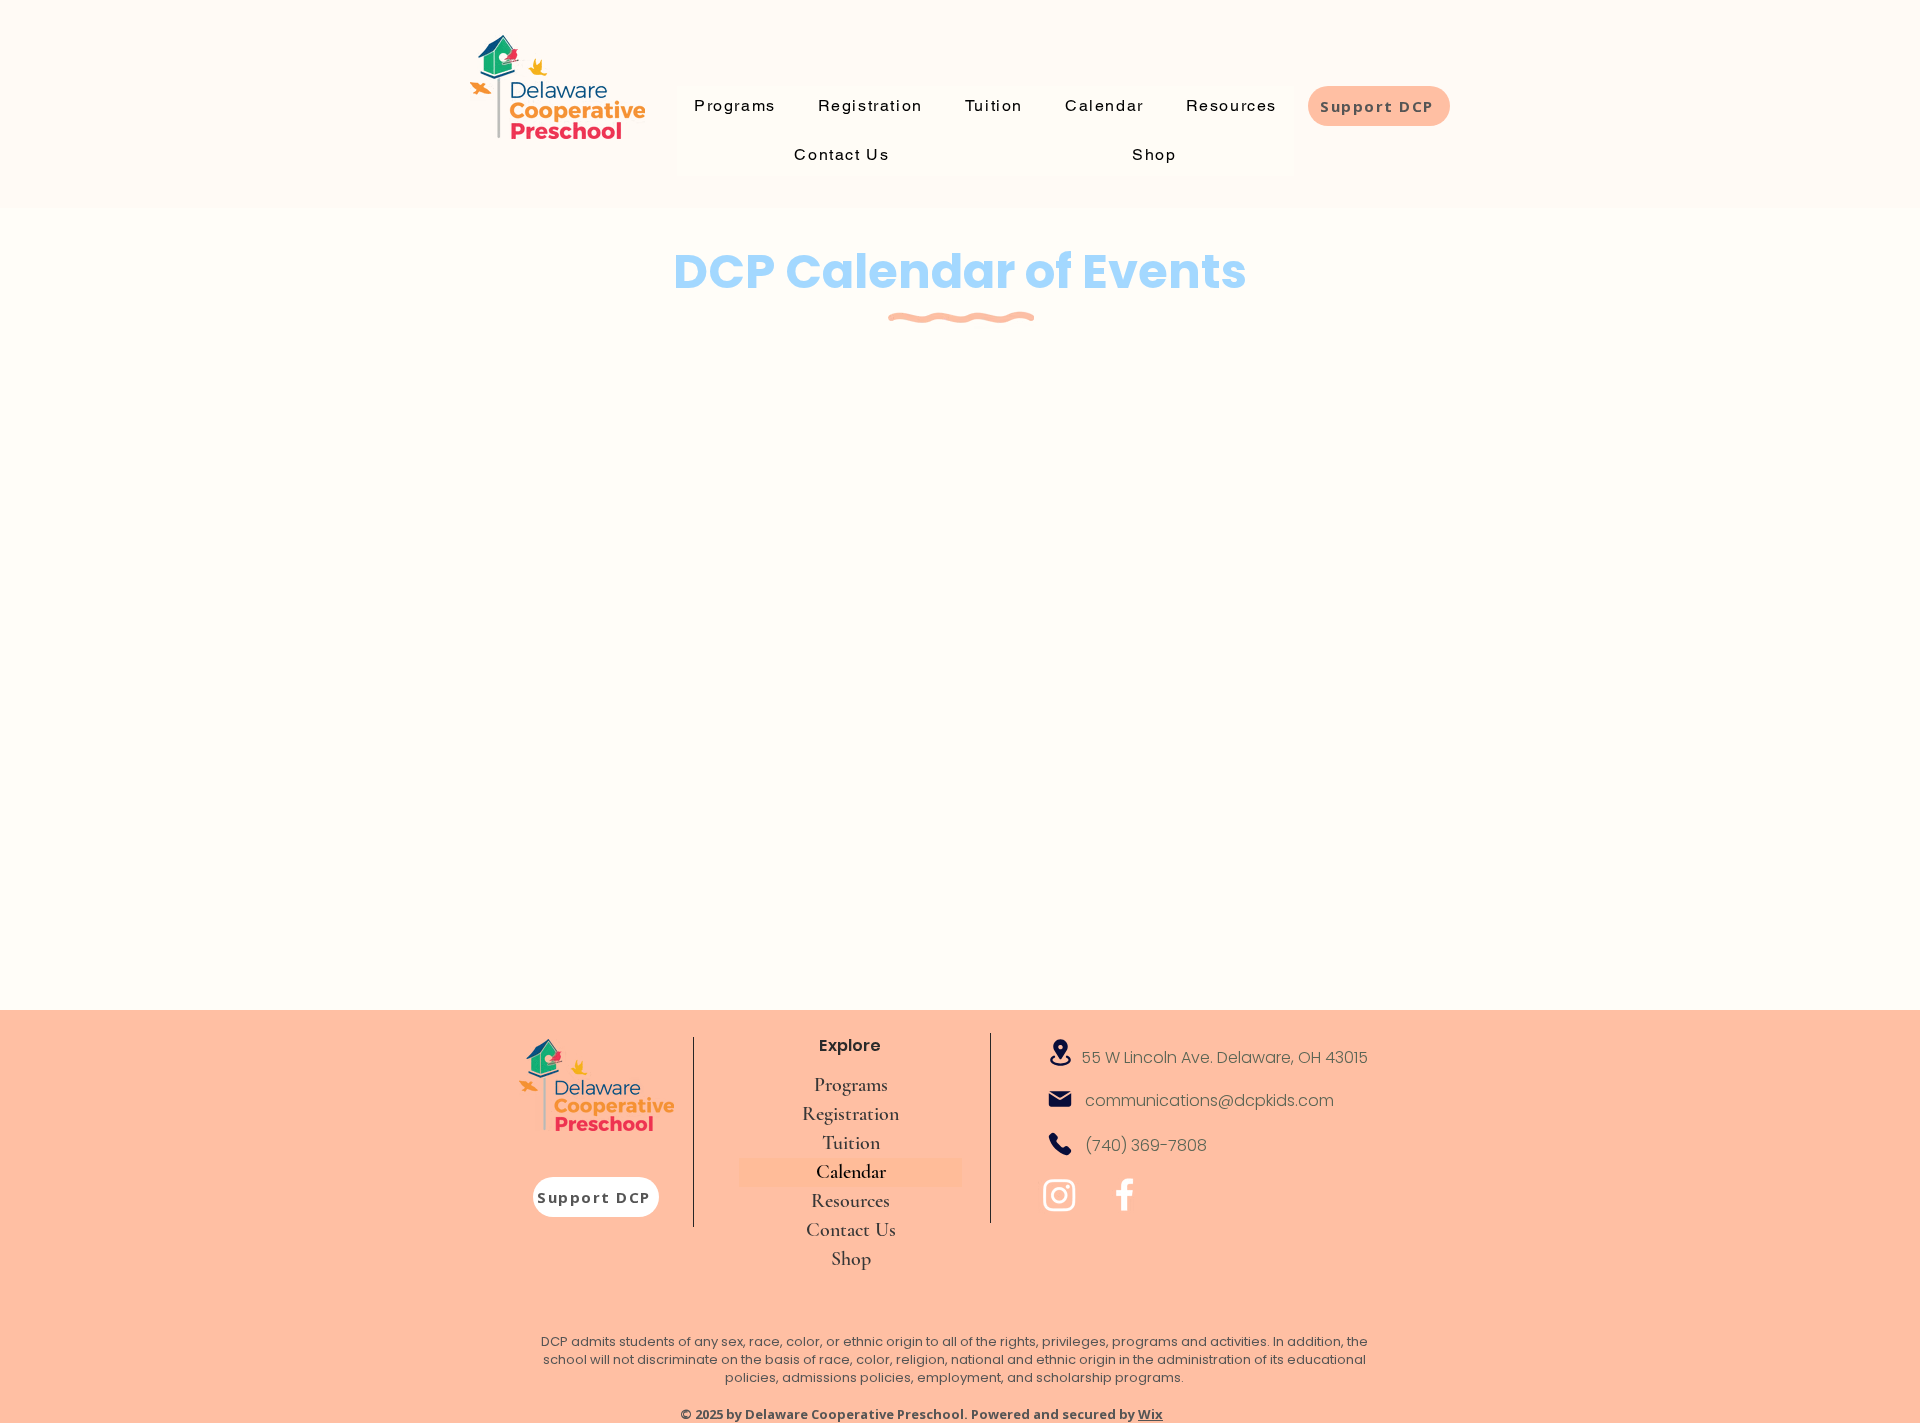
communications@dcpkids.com (1209, 1100)
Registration (850, 1114)
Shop (851, 1259)
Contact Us (851, 1230)
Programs (851, 1085)
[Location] (1060, 1052)
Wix (1150, 1414)
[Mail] (1060, 1099)
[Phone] (1060, 1144)
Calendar (851, 1172)
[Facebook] (1124, 1194)
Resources (850, 1201)
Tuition (851, 1143)
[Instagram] (1059, 1194)
